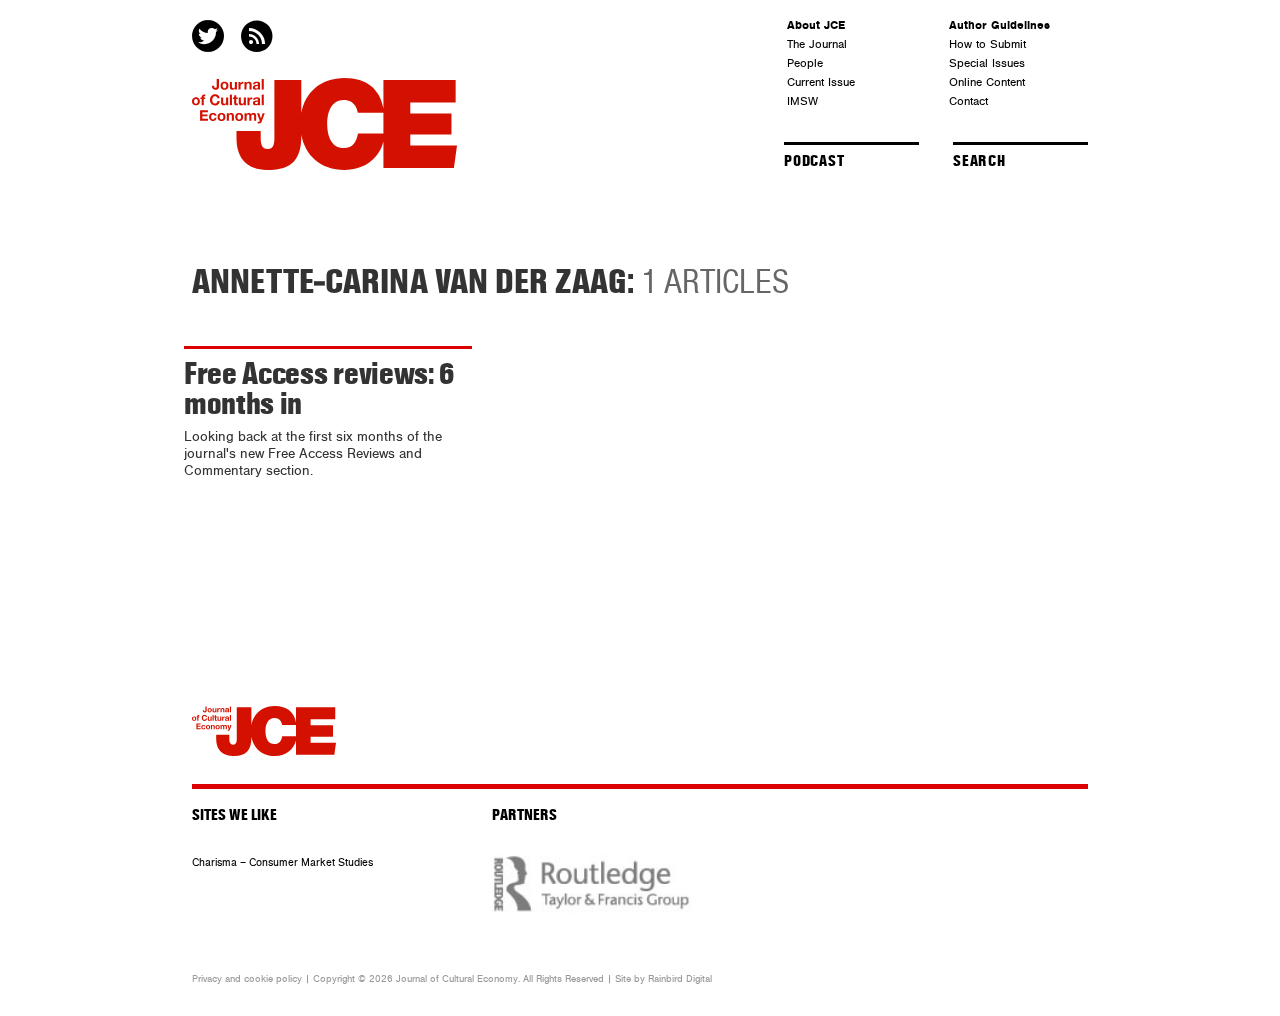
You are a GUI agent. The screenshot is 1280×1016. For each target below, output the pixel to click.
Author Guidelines (999, 25)
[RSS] (259, 38)
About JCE (816, 25)
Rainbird (665, 979)
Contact (968, 101)
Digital (699, 979)
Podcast (814, 161)
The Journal (817, 44)
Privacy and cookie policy (247, 979)
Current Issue (821, 82)
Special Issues (987, 63)
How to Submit (987, 44)
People (805, 63)
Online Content (987, 82)
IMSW (802, 101)
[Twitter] (210, 38)
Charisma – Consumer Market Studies (282, 862)
